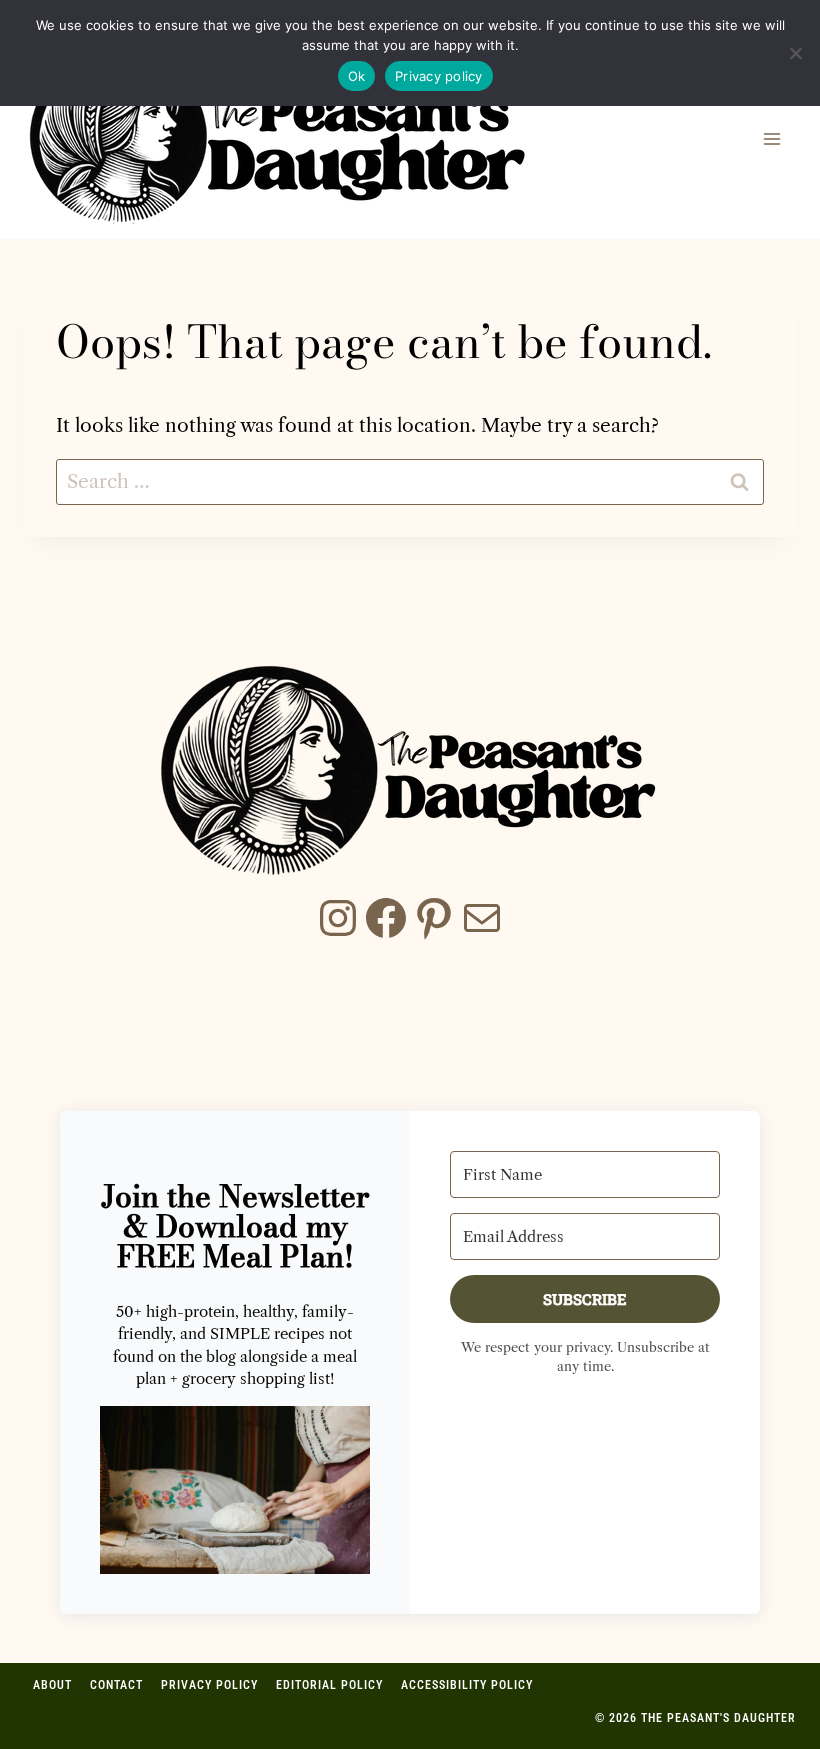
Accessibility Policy (467, 1696)
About (52, 1696)
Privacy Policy (209, 1696)
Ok (357, 76)
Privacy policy (439, 76)
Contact (116, 1696)
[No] (795, 53)
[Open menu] (771, 138)
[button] (235, 1490)
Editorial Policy (329, 1696)
